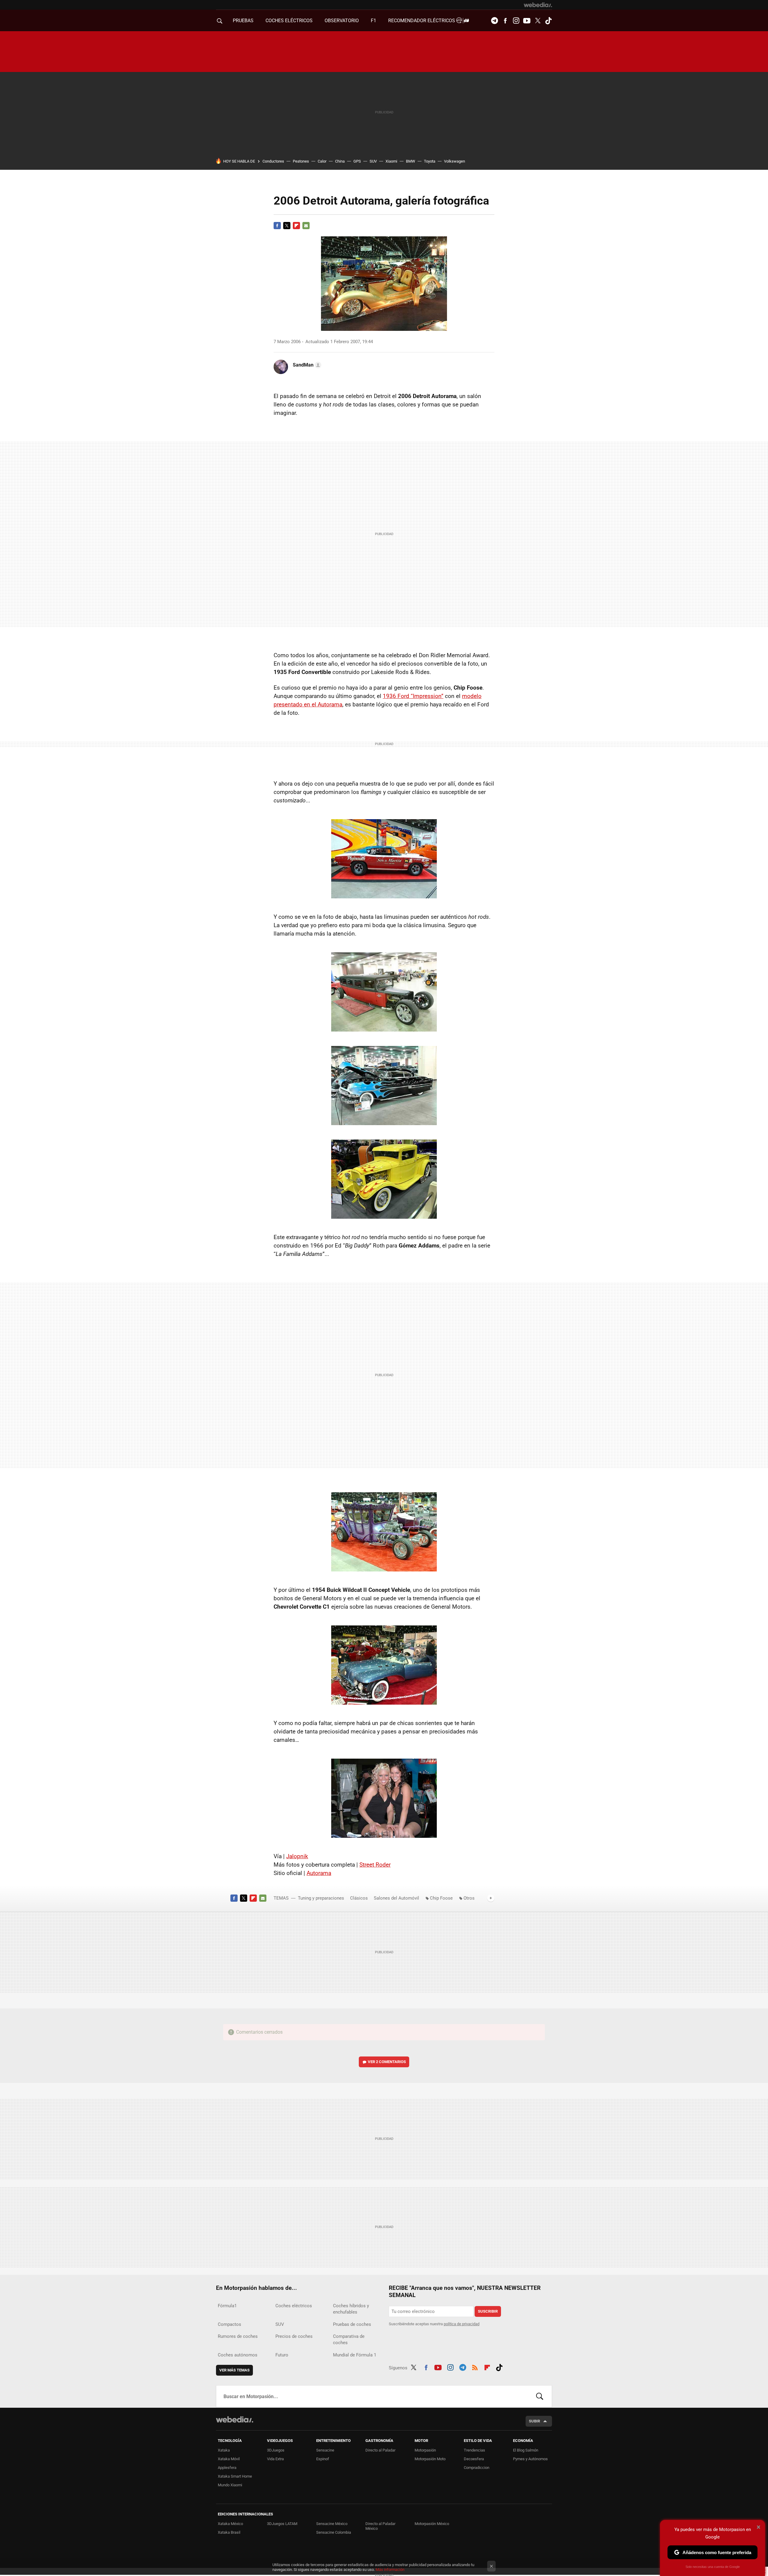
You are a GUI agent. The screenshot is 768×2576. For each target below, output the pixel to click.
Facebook (505, 21)
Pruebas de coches (352, 2324)
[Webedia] (538, 5)
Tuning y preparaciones (321, 1898)
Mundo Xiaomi (230, 2485)
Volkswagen (454, 161)
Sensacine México (332, 2524)
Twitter (538, 21)
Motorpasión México (432, 2524)
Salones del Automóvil (396, 1898)
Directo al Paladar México (380, 2526)
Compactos (229, 2324)
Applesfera (227, 2468)
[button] (306, 365)
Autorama (319, 1873)
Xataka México (230, 2524)
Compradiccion (477, 2468)
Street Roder (375, 1865)
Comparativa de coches (349, 2339)
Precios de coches (294, 2336)
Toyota (430, 161)
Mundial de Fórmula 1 (355, 2355)
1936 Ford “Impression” (413, 696)
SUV (373, 161)
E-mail (306, 226)
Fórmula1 (227, 2306)
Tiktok (548, 21)
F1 (373, 21)
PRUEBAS (243, 21)
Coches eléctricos (294, 2306)
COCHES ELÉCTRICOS (289, 21)
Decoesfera (474, 2459)
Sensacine (325, 2450)
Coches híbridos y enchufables (351, 2309)
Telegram (494, 21)
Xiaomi (391, 161)
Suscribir (488, 2311)
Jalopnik (297, 1856)
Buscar (540, 2396)
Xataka (224, 2450)
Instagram (516, 21)
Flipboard (296, 226)
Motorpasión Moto (430, 2459)
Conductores (273, 161)
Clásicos (359, 1898)
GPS (357, 161)
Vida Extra (275, 2459)
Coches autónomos (238, 2355)
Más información (390, 2570)
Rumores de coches (238, 2336)
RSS (475, 2367)
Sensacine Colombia (334, 2532)
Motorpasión (425, 2450)
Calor (322, 161)
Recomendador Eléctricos (422, 21)
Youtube (527, 21)
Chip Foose (441, 1898)
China (340, 161)
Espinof (323, 2459)
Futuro (282, 2355)
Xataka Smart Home (235, 2476)
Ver (387, 2062)
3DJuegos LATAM (282, 2524)
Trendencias (474, 2450)
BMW (411, 161)
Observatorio (342, 21)
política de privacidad (462, 2324)
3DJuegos (276, 2450)
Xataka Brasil (229, 2532)
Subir (534, 2421)
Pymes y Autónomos (530, 2459)
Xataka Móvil (229, 2459)
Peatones (301, 161)
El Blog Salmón (526, 2450)
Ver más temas (234, 2370)
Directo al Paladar (380, 2450)
